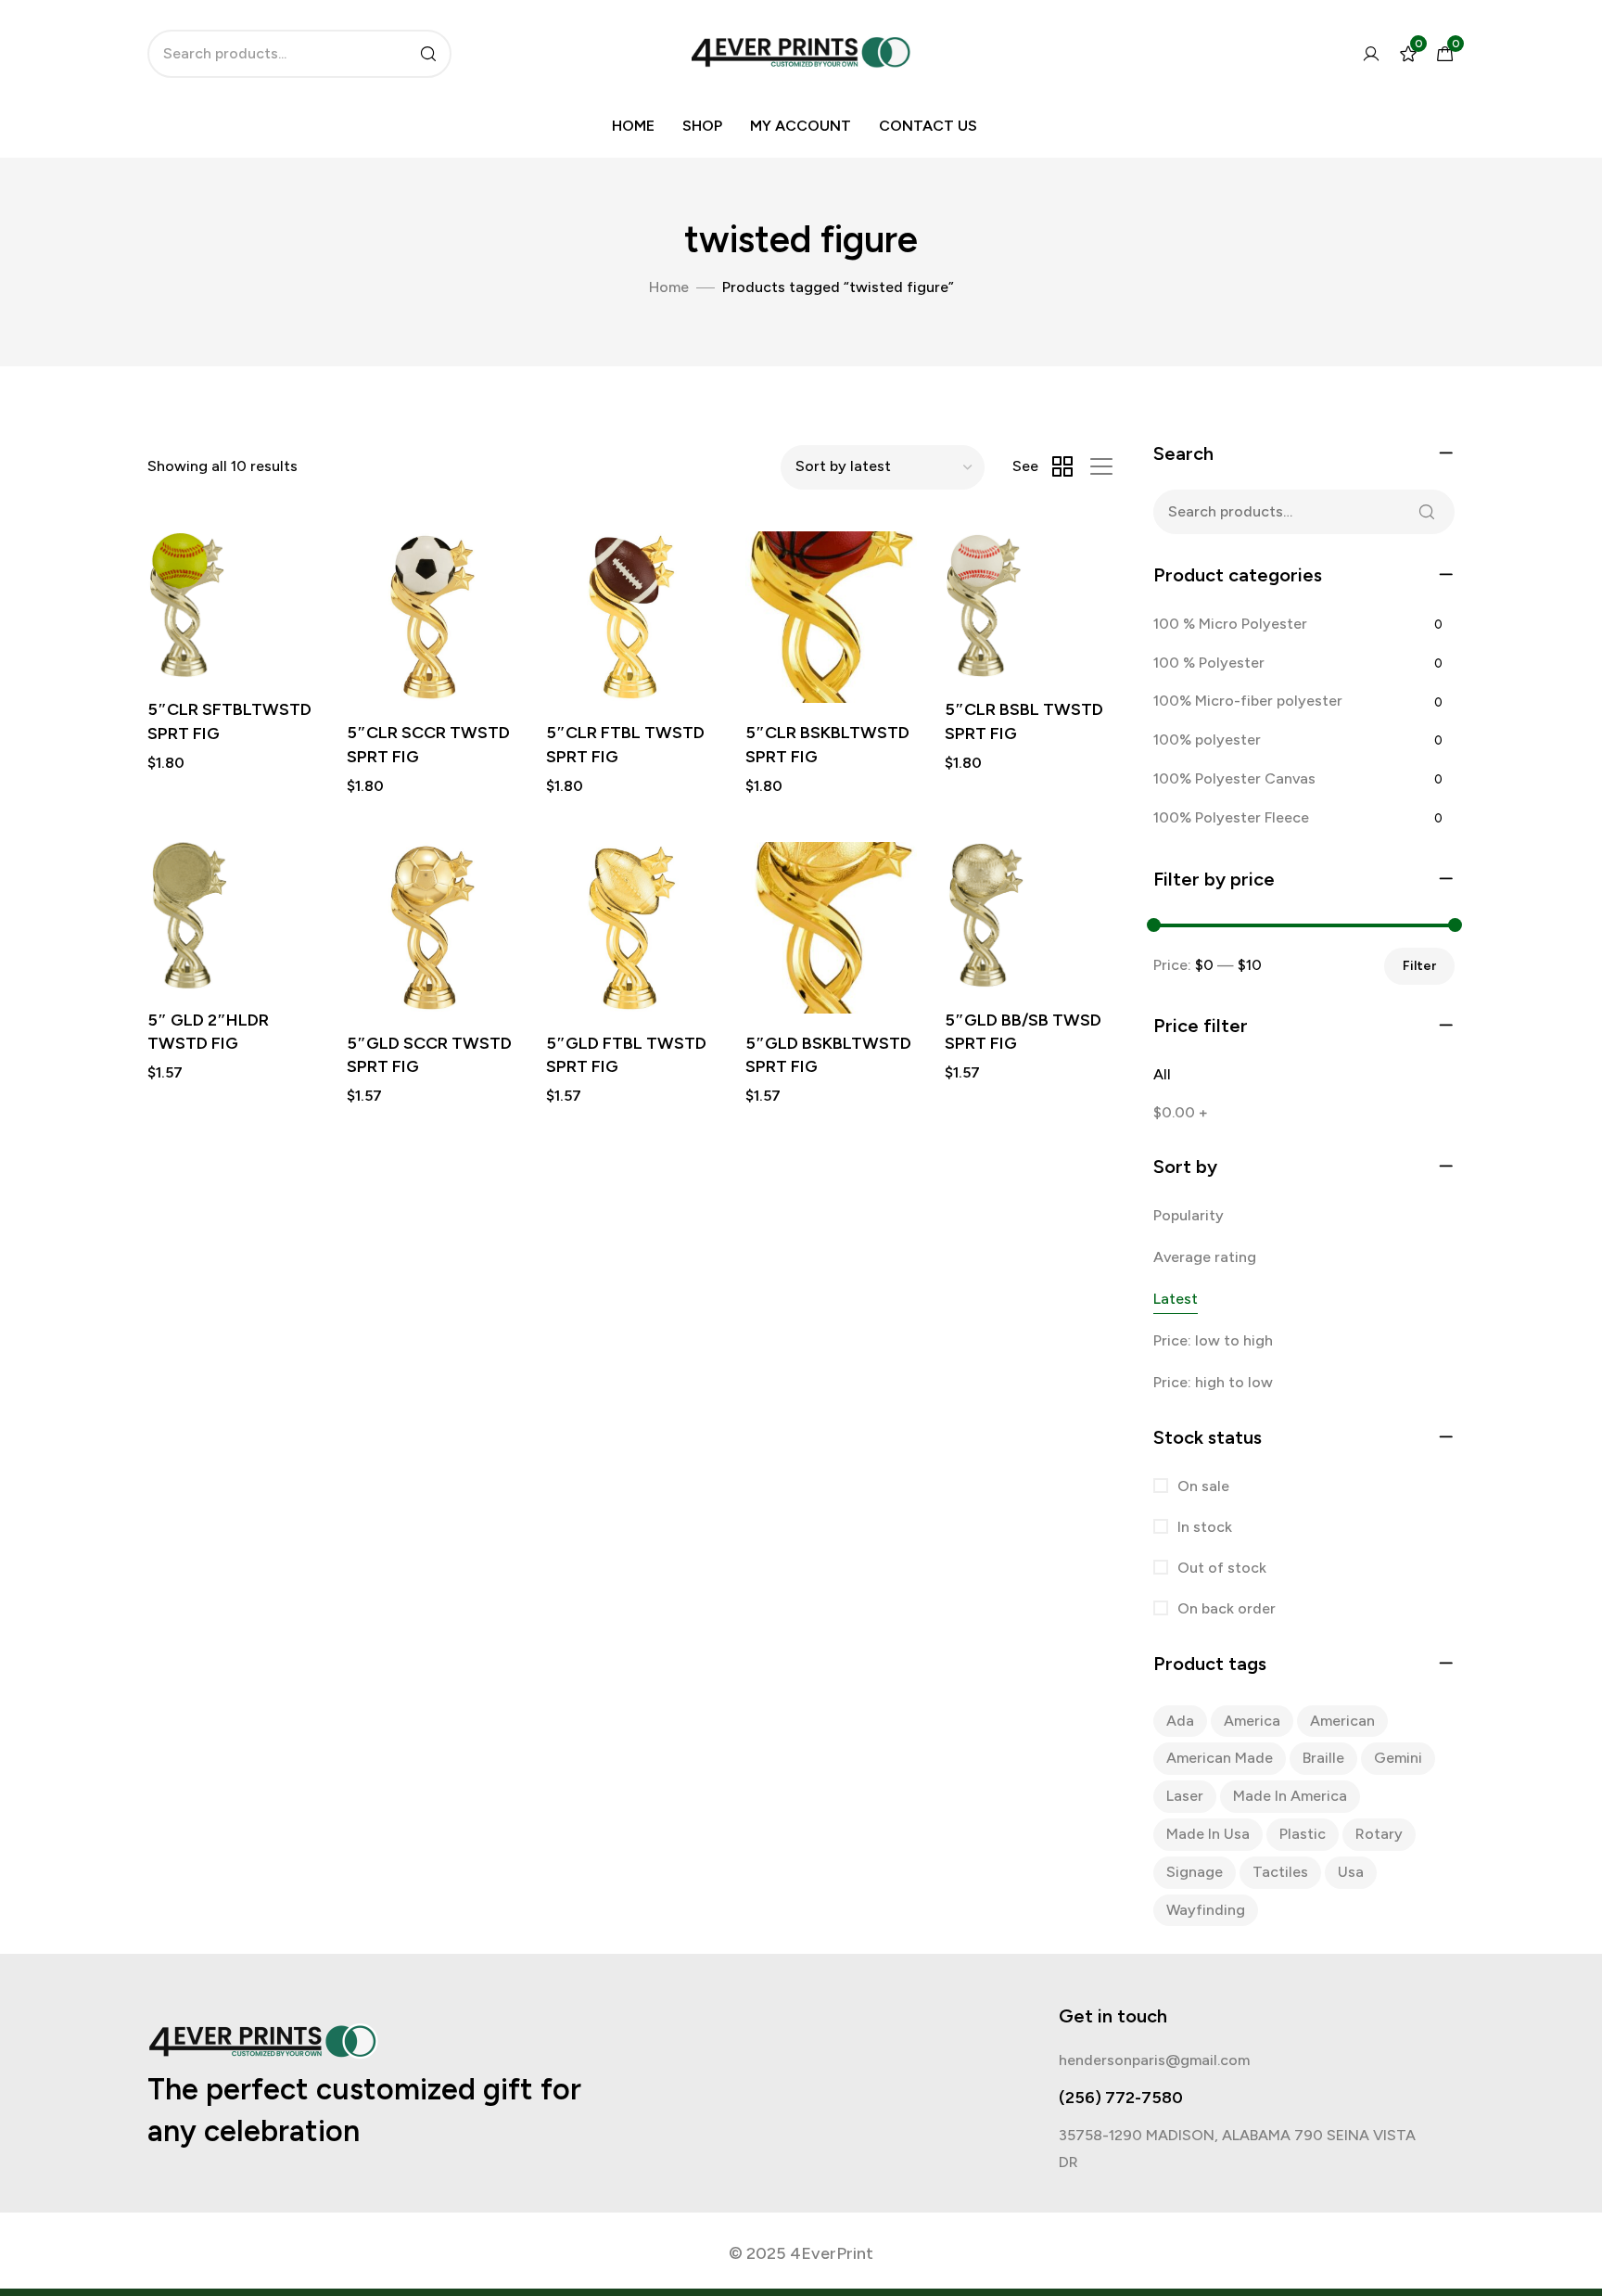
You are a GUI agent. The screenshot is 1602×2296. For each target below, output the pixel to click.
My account (801, 126)
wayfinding (1206, 1910)
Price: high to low (1213, 1382)
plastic (1303, 1834)
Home (633, 126)
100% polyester (1207, 740)
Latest (1176, 1299)
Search (1427, 512)
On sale (1201, 1486)
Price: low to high (1213, 1340)
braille (1323, 1758)
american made (1220, 1758)
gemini (1398, 1758)
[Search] (428, 54)
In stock (1203, 1527)
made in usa (1208, 1834)
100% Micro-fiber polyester (1248, 701)
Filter (1419, 966)
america (1252, 1721)
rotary (1379, 1834)
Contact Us (928, 126)
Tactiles (1280, 1872)
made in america (1290, 1796)
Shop (702, 126)
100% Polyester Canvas (1234, 778)
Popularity (1189, 1215)
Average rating (1205, 1257)
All (1162, 1074)
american (1342, 1721)
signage (1195, 1872)
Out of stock (1220, 1568)
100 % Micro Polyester (1230, 624)
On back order (1225, 1608)
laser (1185, 1796)
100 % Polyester (1209, 663)
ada (1180, 1721)
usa (1351, 1872)
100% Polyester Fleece (1231, 817)
